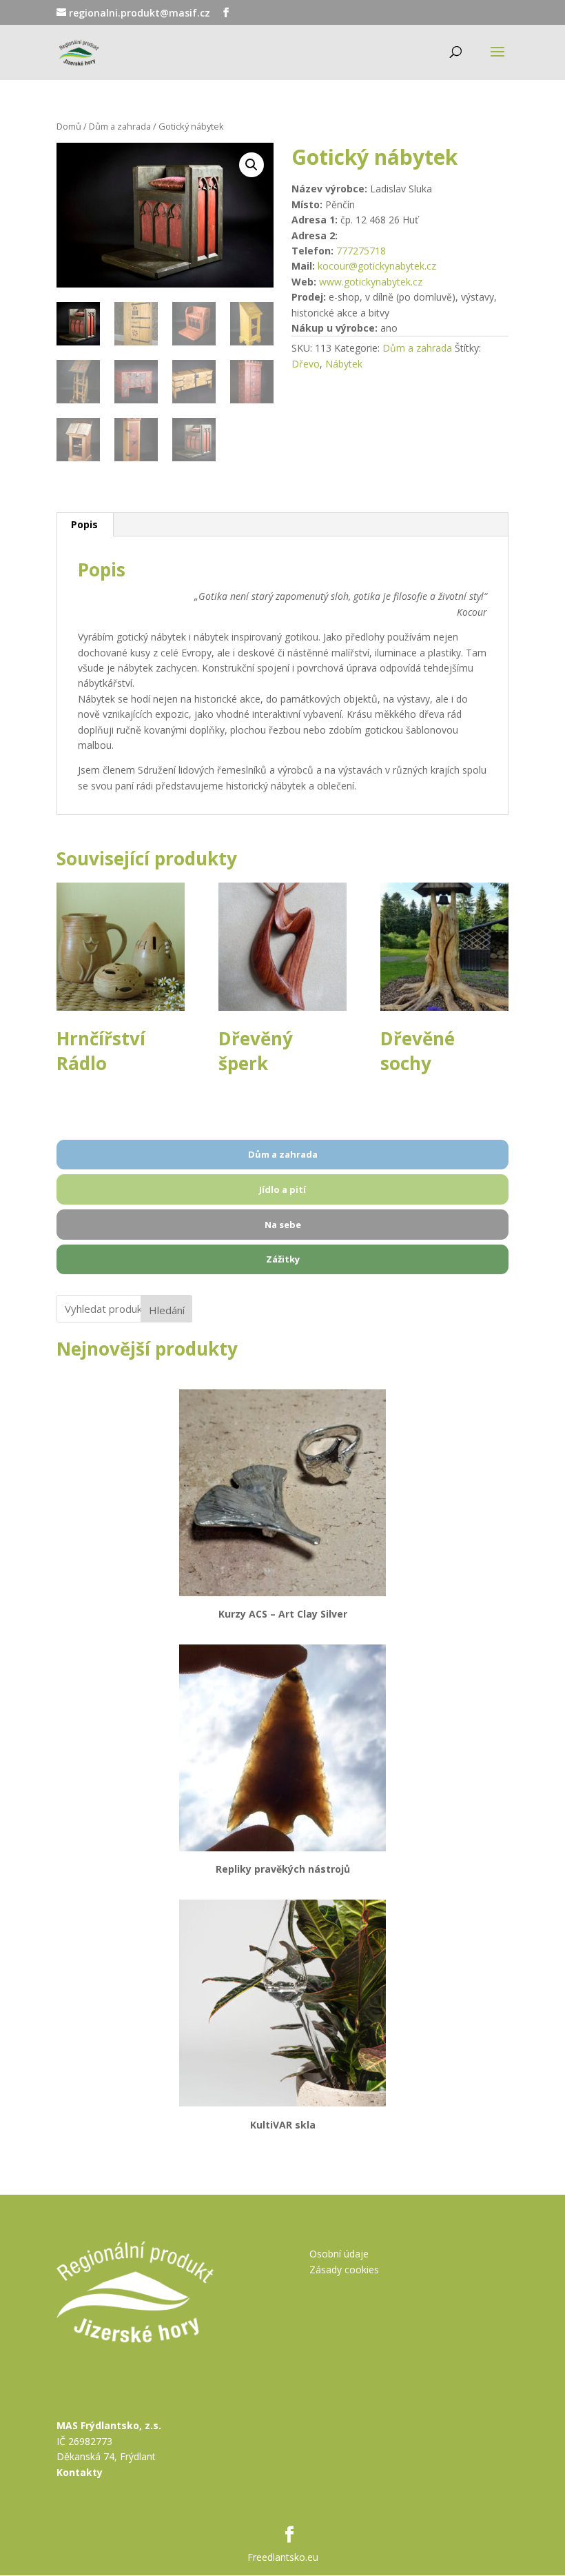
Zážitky (283, 1259)
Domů (69, 126)
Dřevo (306, 364)
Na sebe (283, 1225)
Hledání (167, 1310)
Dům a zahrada (120, 126)
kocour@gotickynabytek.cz (377, 266)
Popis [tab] (84, 524)
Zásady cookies (344, 2270)
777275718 (361, 251)
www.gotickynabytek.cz (371, 282)
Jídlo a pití (282, 1189)
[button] (251, 165)
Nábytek (344, 364)
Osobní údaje (339, 2254)
